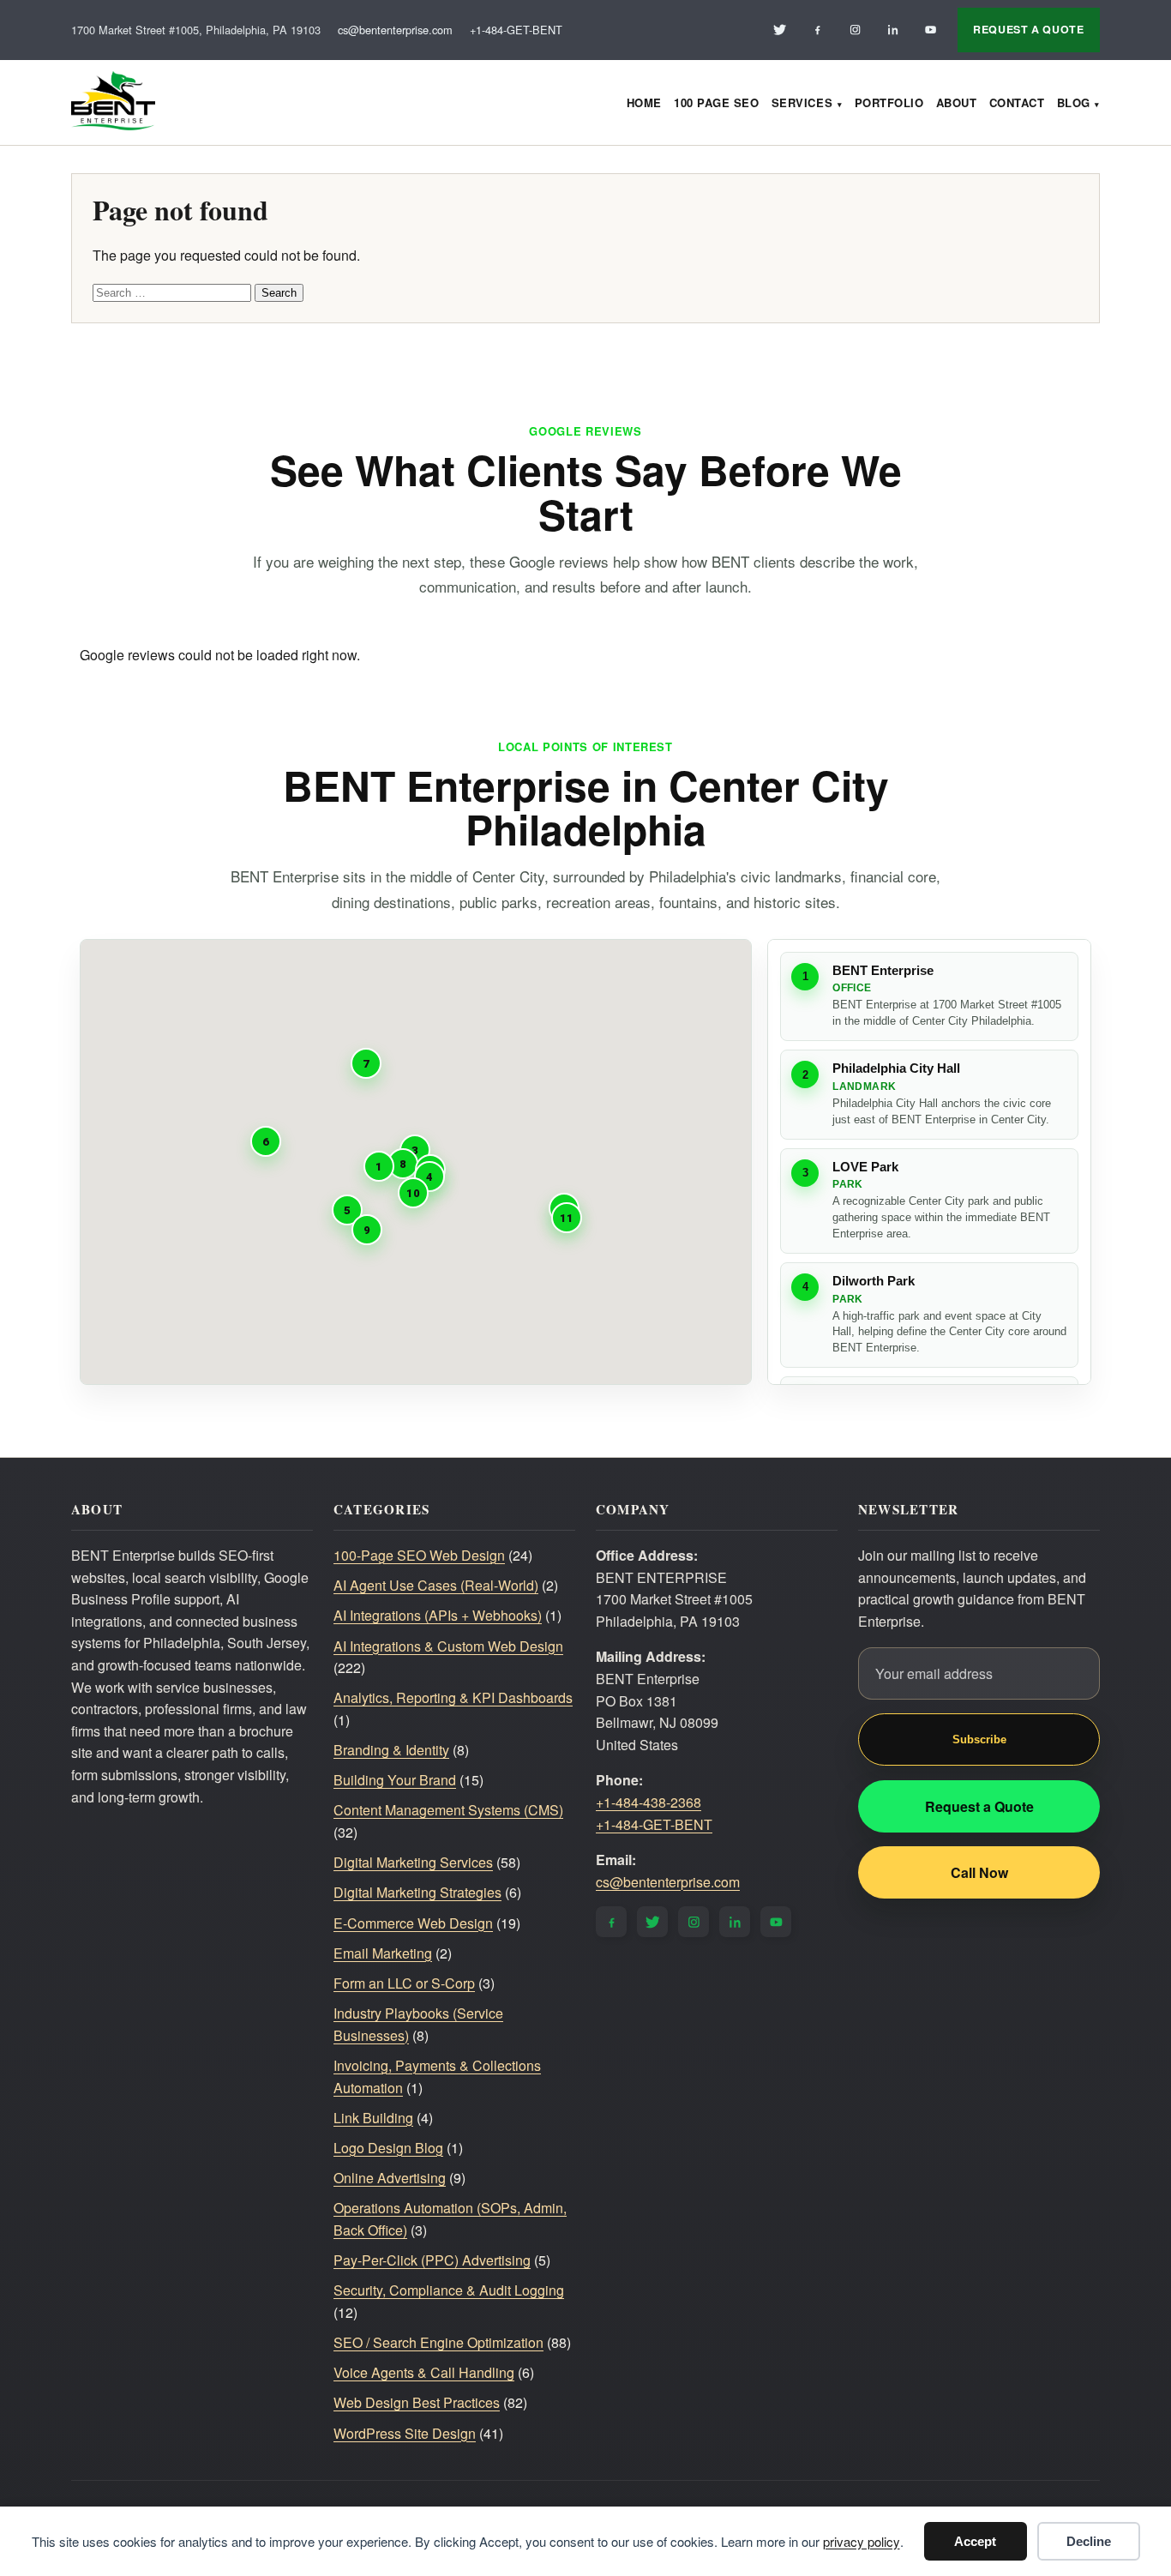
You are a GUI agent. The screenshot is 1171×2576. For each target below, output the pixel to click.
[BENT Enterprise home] (113, 102)
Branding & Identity (391, 1750)
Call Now (979, 1872)
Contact (1017, 102)
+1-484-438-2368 (649, 1802)
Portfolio (889, 102)
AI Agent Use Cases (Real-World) (436, 1585)
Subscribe (979, 1739)
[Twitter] (779, 30)
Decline (1089, 2541)
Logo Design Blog (388, 2148)
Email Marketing (383, 1953)
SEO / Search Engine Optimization (438, 2342)
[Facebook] (817, 30)
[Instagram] (855, 30)
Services (802, 102)
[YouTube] (930, 30)
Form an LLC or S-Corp (404, 1983)
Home (644, 102)
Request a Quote (979, 1806)
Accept (975, 2541)
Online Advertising (390, 2178)
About (957, 102)
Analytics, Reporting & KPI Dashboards (453, 1697)
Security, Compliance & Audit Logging (449, 2290)
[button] (379, 1166)
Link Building (373, 2118)
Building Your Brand (395, 1780)
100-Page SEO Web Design (419, 1555)
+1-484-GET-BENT (516, 30)
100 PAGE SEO (716, 102)
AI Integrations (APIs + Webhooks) (438, 1615)
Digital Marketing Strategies (417, 1892)
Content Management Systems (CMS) (448, 1810)
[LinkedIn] (892, 30)
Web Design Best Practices (417, 2402)
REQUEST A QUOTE (1028, 29)
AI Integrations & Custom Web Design (448, 1646)
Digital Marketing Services (413, 1862)
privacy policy (862, 2541)
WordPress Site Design (405, 2433)
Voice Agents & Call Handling (424, 2372)
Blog (1074, 102)
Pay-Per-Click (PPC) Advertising (432, 2260)
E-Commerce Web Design (413, 1923)
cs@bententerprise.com (395, 30)
